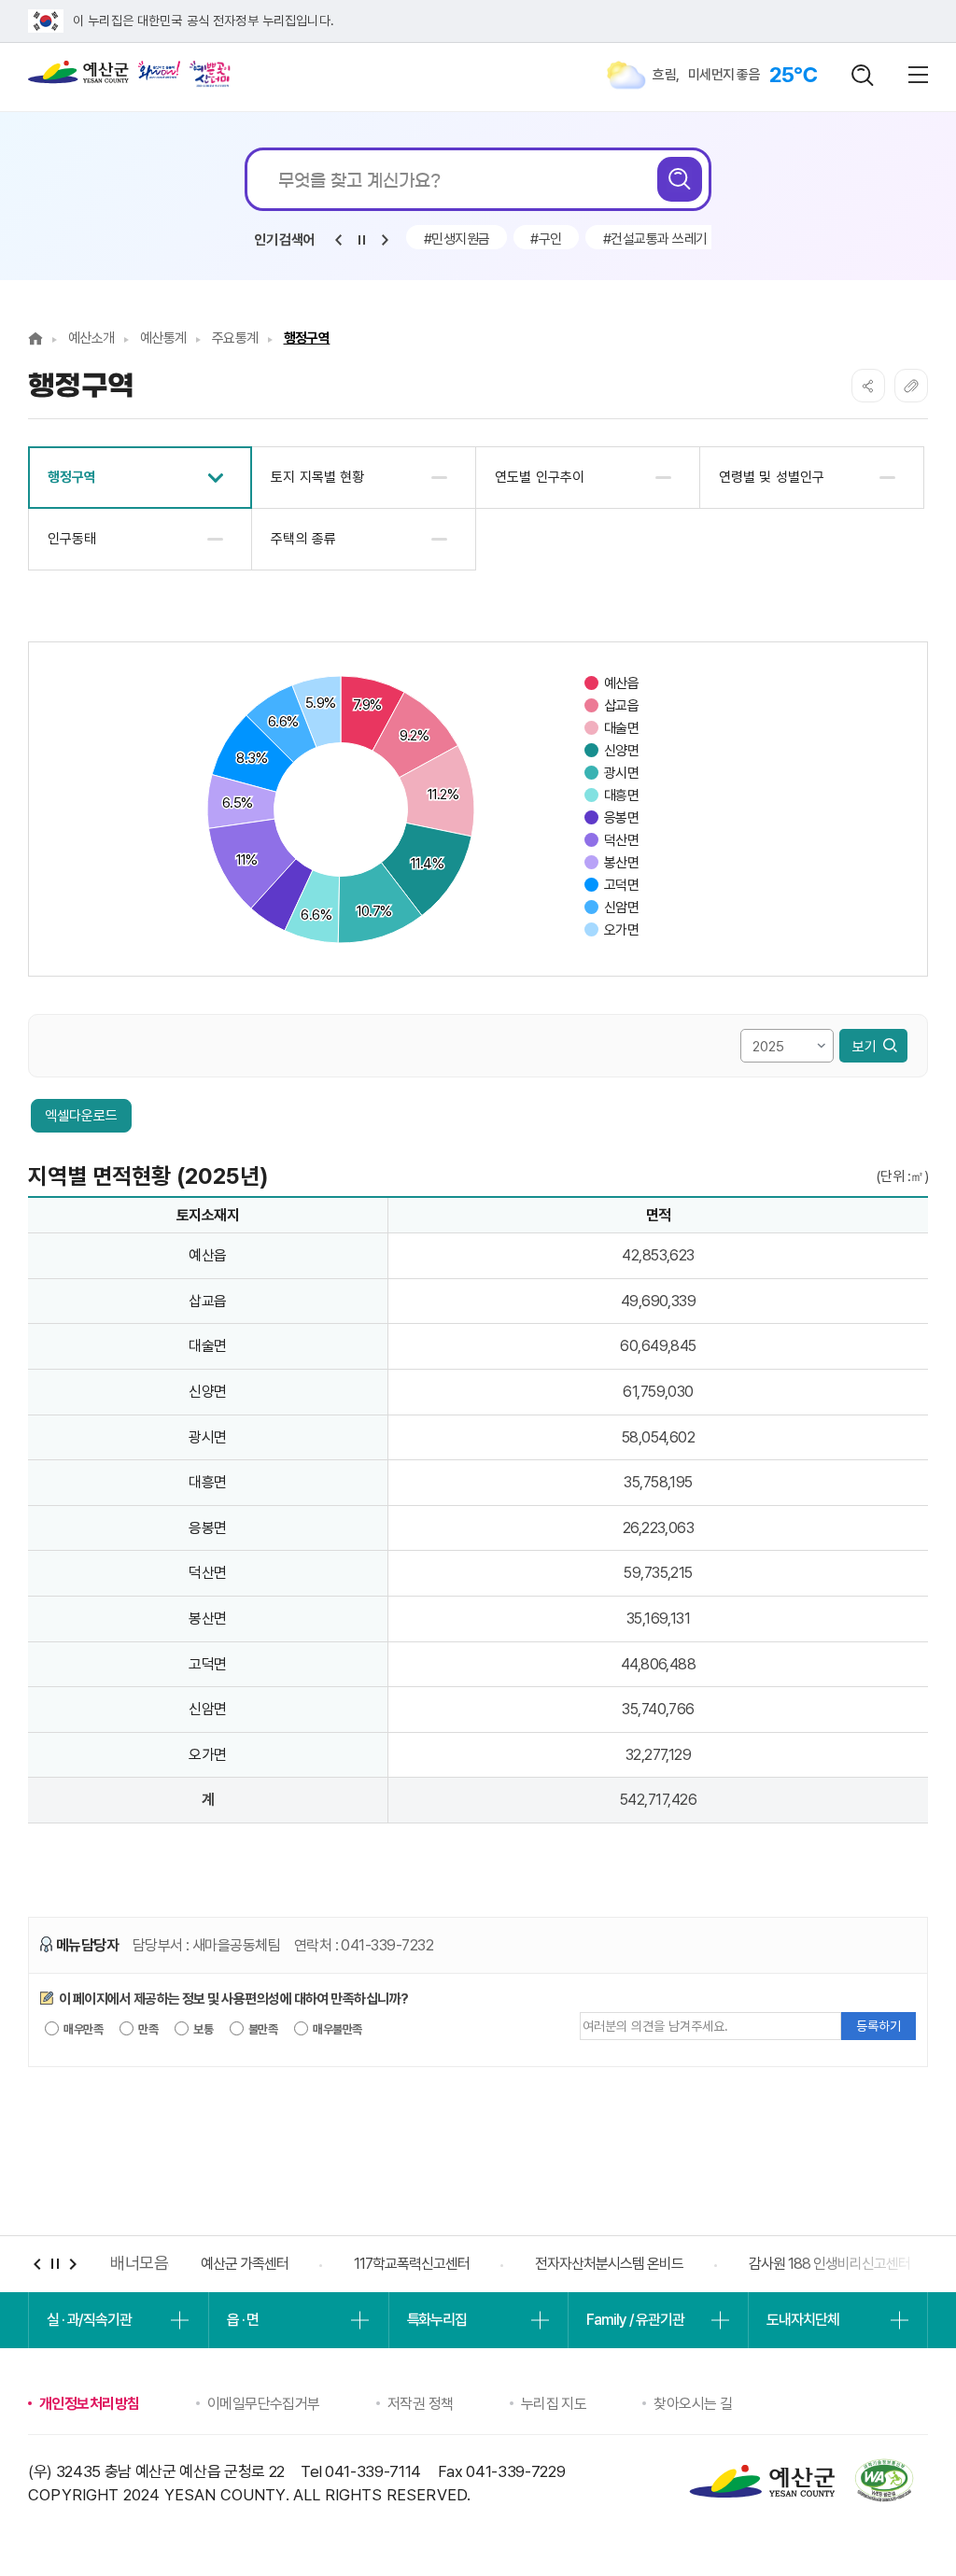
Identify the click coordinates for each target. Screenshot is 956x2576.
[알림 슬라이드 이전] (338, 240)
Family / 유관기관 (635, 2320)
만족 (147, 2029)
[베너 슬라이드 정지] (55, 2264)
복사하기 (911, 386)
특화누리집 (437, 2320)
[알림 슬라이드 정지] (361, 240)
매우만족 (82, 2029)
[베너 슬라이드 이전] (37, 2264)
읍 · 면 (243, 2320)
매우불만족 (337, 2029)
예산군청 (78, 77)
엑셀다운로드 (81, 1116)
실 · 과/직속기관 (89, 2320)
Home (35, 338)
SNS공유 (868, 386)
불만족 (262, 2029)
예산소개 (91, 338)
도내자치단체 (802, 2320)
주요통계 (235, 338)
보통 (202, 2029)
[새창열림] (159, 70)
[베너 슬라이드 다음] (72, 2264)
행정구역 (307, 338)
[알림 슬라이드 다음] (385, 240)
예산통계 (163, 338)
